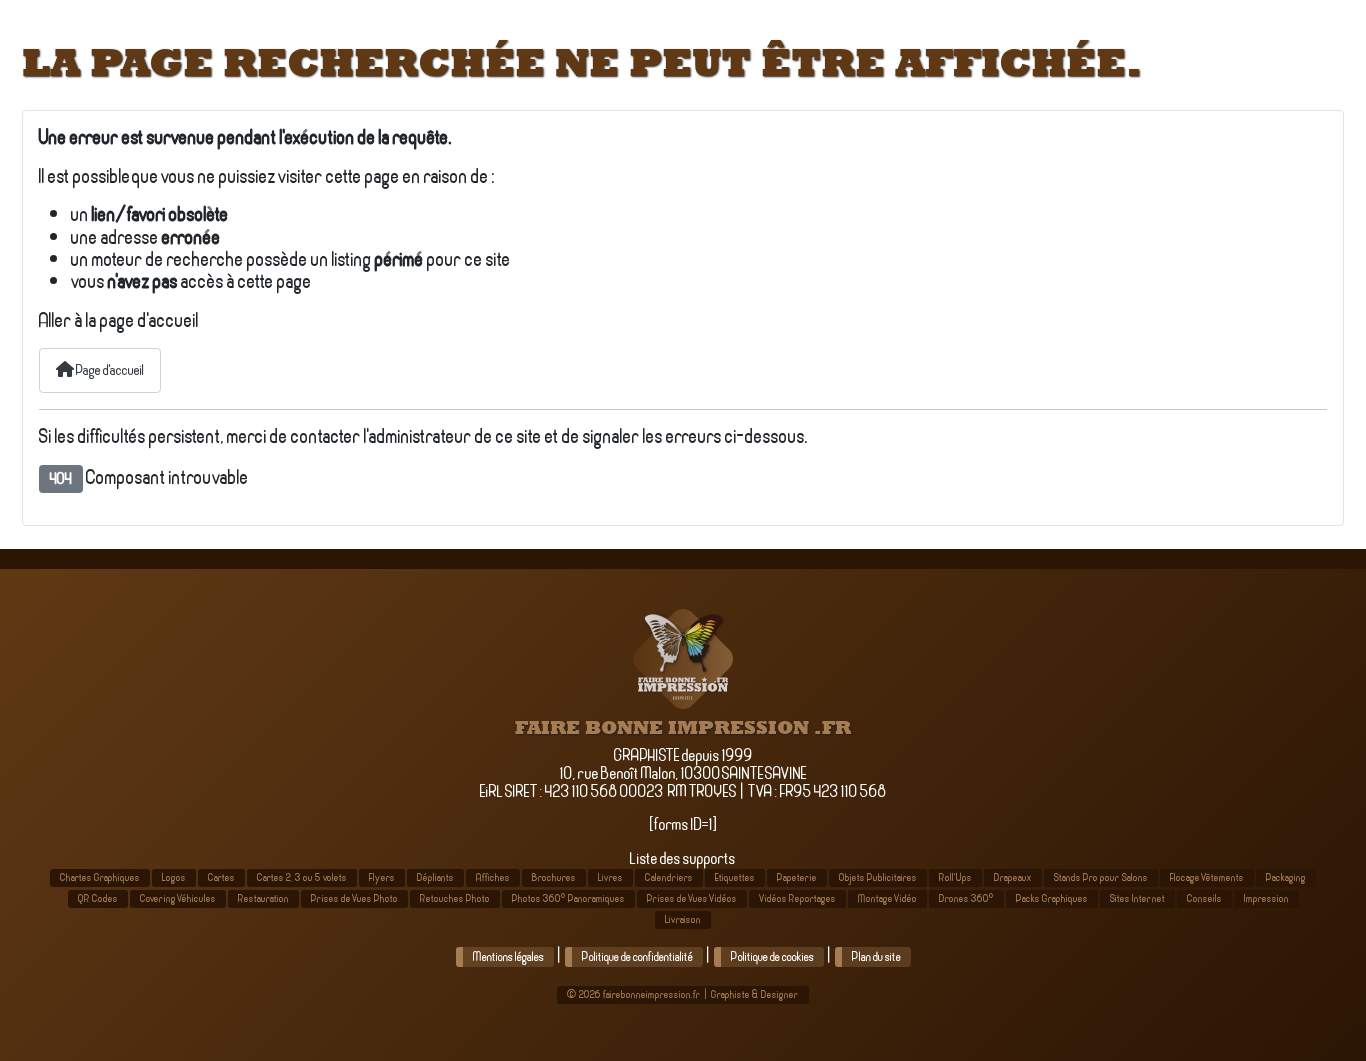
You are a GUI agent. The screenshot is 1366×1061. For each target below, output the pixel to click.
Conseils (1204, 898)
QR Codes (98, 898)
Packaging (1286, 877)
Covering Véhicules (178, 898)
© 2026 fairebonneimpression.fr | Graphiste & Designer (683, 994)
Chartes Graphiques (100, 877)
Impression (1266, 898)
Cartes (221, 877)
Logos (174, 877)
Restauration (263, 898)
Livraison (683, 919)
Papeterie (797, 877)
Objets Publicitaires (878, 877)
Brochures (554, 877)
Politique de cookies (772, 957)
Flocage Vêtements (1207, 877)
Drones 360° (966, 898)
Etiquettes (735, 877)
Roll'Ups (955, 877)
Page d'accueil (109, 370)
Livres (610, 877)
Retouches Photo (455, 898)
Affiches (493, 877)
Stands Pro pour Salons (1101, 877)
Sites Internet (1137, 898)
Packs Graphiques (1052, 898)
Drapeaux (1013, 877)
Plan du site (876, 957)
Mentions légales (508, 957)
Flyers (382, 877)
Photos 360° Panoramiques (568, 898)
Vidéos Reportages (797, 898)
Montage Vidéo (887, 898)
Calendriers (669, 877)
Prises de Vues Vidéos (692, 898)
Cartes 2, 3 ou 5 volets (302, 877)
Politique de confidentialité (637, 957)
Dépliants (435, 877)
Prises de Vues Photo (354, 898)
